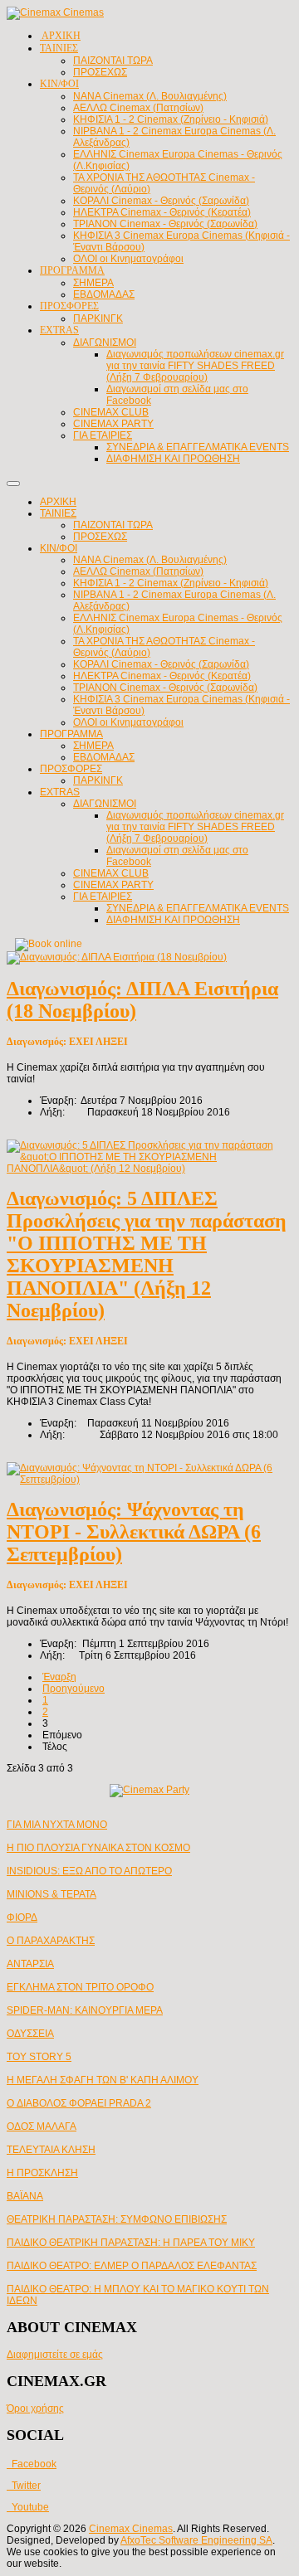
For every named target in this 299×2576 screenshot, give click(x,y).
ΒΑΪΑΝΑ (25, 2196)
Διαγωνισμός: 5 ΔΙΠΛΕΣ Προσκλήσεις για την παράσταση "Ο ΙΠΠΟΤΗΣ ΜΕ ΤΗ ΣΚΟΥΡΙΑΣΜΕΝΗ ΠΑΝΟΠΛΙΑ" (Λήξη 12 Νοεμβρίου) (147, 1254)
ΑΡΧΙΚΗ (58, 502)
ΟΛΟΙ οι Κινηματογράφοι (128, 722)
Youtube (28, 2507)
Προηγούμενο (74, 1689)
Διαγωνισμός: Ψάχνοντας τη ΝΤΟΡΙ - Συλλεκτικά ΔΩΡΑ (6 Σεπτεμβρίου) (134, 1532)
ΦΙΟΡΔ (22, 1917)
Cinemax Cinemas (131, 2529)
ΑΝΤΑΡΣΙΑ (30, 1964)
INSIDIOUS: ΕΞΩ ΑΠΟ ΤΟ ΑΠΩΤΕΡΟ (89, 1871)
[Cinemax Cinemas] (55, 12)
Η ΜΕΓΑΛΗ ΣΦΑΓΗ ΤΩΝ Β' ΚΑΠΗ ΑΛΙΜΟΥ (103, 2080)
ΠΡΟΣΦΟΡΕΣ (71, 769)
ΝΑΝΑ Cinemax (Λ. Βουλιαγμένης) (150, 560)
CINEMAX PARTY (113, 885)
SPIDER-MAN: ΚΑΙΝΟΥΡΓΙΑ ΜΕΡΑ (85, 2010)
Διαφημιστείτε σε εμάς (55, 2355)
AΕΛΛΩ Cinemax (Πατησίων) (138, 571)
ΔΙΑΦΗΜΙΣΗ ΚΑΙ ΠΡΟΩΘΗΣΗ (173, 920)
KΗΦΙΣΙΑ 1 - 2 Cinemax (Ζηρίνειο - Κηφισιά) (171, 583)
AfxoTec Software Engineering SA (196, 2540)
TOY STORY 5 (39, 2057)
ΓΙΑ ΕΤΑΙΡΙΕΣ (103, 897)
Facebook (32, 2464)
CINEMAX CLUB (111, 873)
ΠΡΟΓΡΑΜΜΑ (71, 734)
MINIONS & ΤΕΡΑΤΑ (51, 1894)
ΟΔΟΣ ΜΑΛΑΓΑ (42, 2126)
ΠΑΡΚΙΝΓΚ (98, 780)
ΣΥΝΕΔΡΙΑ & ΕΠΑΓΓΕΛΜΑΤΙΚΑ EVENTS (198, 908)
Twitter (24, 2486)
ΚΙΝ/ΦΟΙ (59, 548)
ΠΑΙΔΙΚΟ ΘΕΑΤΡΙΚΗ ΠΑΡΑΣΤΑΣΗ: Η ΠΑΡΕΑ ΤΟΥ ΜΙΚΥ (131, 2243)
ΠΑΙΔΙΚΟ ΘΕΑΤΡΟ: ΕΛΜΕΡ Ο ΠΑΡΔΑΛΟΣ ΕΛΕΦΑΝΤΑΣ (132, 2266)
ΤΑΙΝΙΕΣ (58, 513)
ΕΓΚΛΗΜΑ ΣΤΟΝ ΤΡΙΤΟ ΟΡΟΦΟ (80, 1987)
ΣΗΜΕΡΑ (93, 746)
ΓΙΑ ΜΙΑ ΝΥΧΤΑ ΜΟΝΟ (57, 1825)
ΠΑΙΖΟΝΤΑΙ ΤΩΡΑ (113, 525)
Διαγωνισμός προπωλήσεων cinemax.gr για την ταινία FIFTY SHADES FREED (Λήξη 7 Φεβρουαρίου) (195, 827)
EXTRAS (60, 792)
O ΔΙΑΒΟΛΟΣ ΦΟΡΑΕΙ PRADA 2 (79, 2103)
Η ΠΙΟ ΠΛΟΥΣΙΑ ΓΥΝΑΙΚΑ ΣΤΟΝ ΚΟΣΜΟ (98, 1848)
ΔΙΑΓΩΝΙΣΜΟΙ (105, 804)
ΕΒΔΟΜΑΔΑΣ (104, 757)
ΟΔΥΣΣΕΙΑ (30, 2034)
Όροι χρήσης (35, 2408)
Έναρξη (59, 1677)
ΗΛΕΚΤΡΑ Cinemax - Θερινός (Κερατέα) (162, 676)
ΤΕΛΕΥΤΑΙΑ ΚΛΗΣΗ (51, 2150)
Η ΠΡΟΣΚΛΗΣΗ (42, 2173)
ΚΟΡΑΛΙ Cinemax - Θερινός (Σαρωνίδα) (161, 664)
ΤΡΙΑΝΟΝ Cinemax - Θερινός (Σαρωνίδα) (165, 688)
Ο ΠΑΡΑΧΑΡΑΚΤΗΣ (51, 1941)
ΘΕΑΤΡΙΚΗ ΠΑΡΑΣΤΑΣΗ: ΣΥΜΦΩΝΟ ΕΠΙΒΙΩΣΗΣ (117, 2219)
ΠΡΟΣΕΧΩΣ (100, 537)
